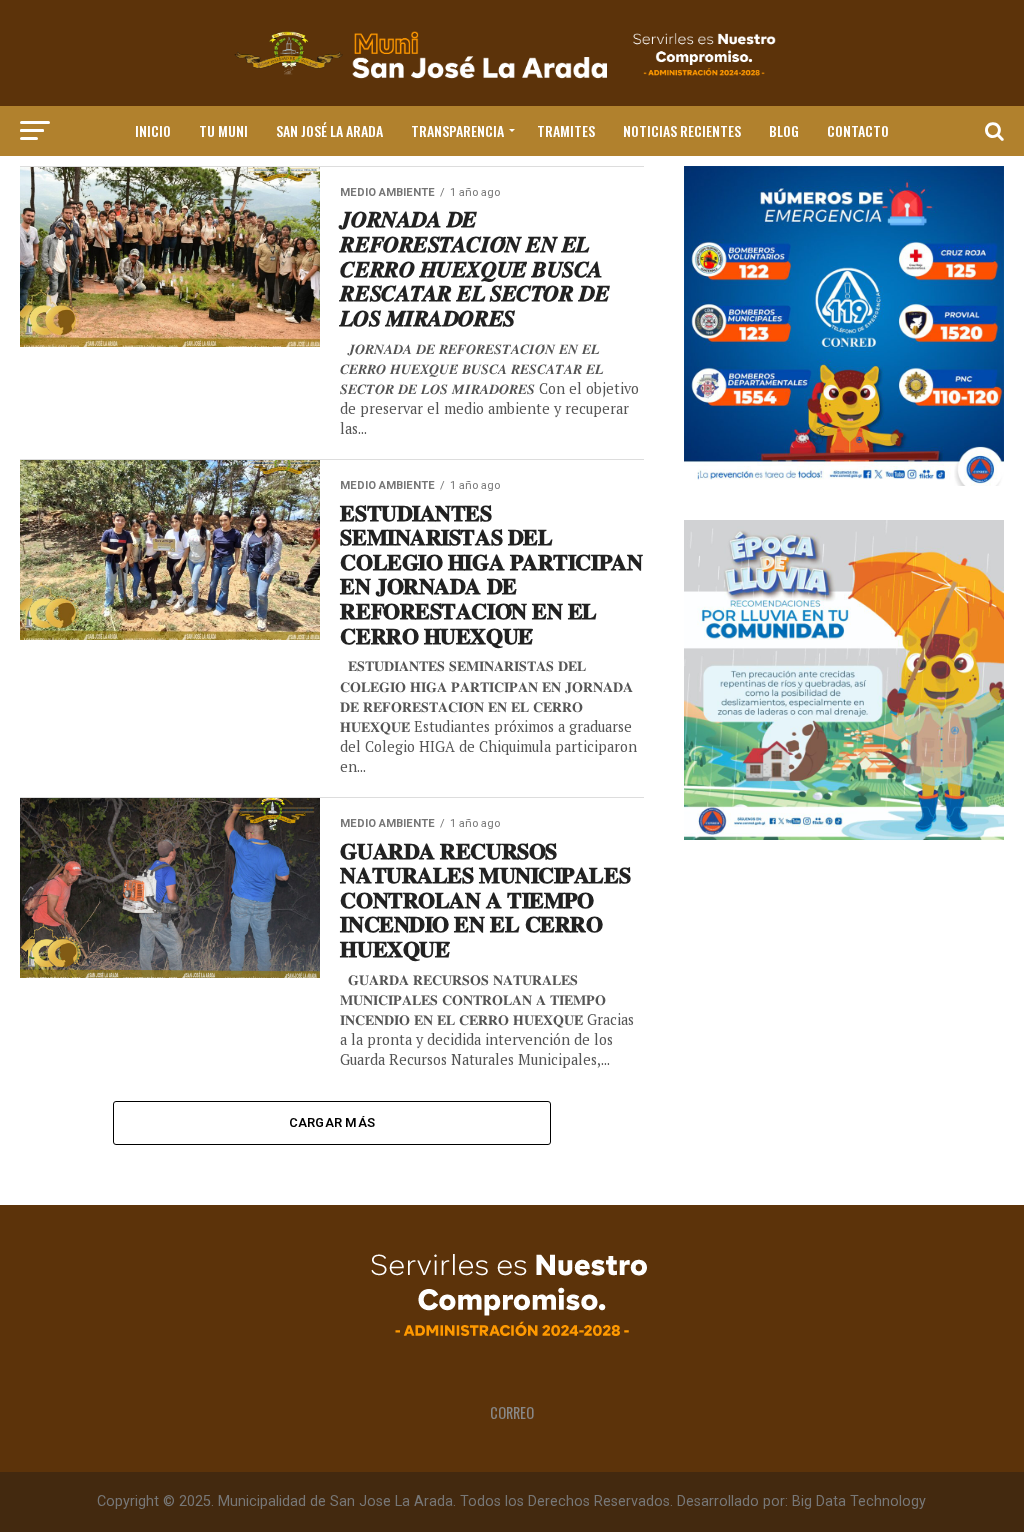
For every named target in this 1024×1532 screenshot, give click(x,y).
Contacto (858, 130)
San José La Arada (329, 130)
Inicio (153, 130)
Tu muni (223, 130)
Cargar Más (332, 1122)
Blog (784, 130)
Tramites (566, 130)
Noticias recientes (682, 130)
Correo (512, 1412)
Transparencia (457, 130)
